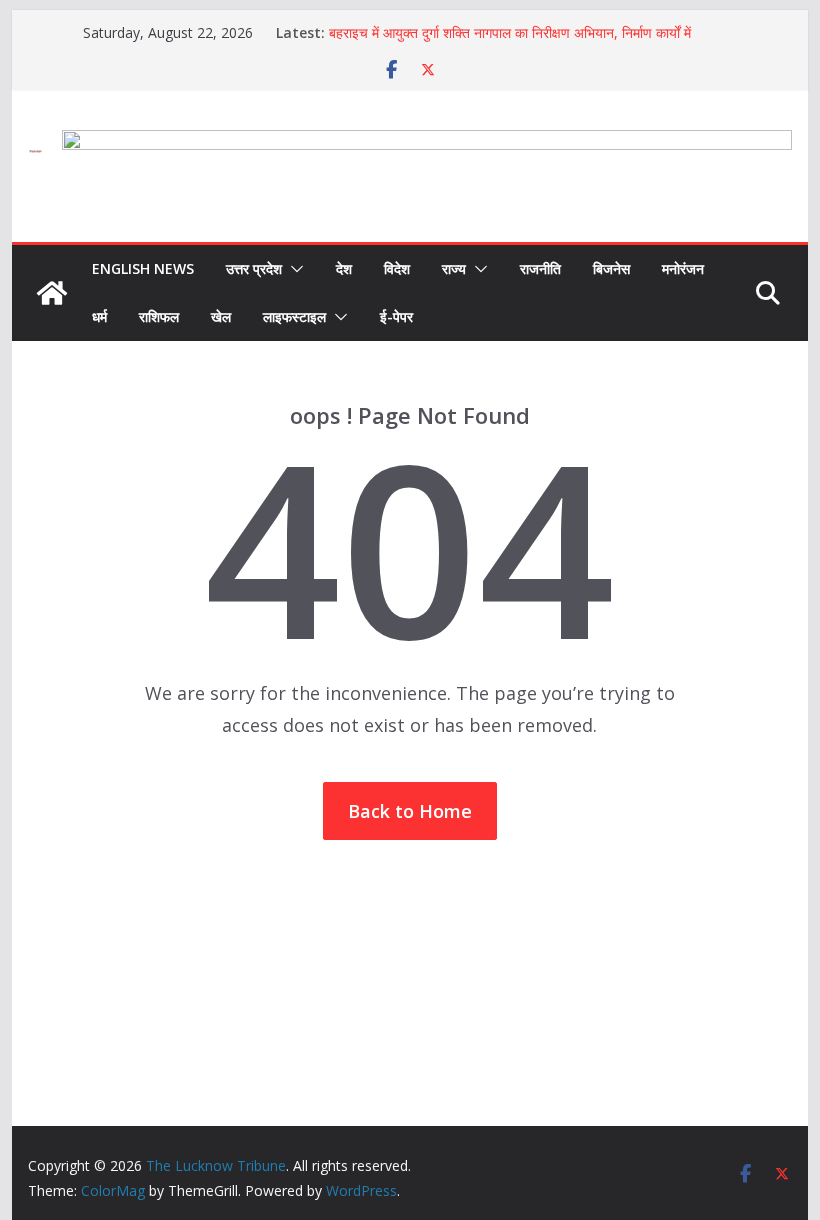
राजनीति (540, 268)
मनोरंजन (683, 268)
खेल (221, 316)
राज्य (454, 268)
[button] (293, 269)
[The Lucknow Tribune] (52, 293)
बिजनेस (611, 268)
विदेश (397, 268)
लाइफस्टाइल (294, 316)
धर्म (99, 316)
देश (344, 268)
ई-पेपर (396, 316)
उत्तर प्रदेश (254, 268)
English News (143, 268)
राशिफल (159, 316)
